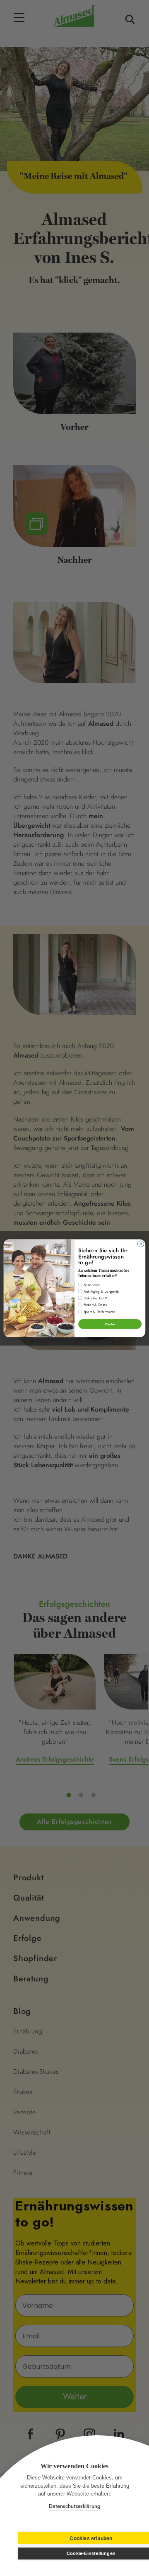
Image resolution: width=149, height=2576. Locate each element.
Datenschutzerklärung (75, 2506)
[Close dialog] (141, 1243)
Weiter (110, 1324)
